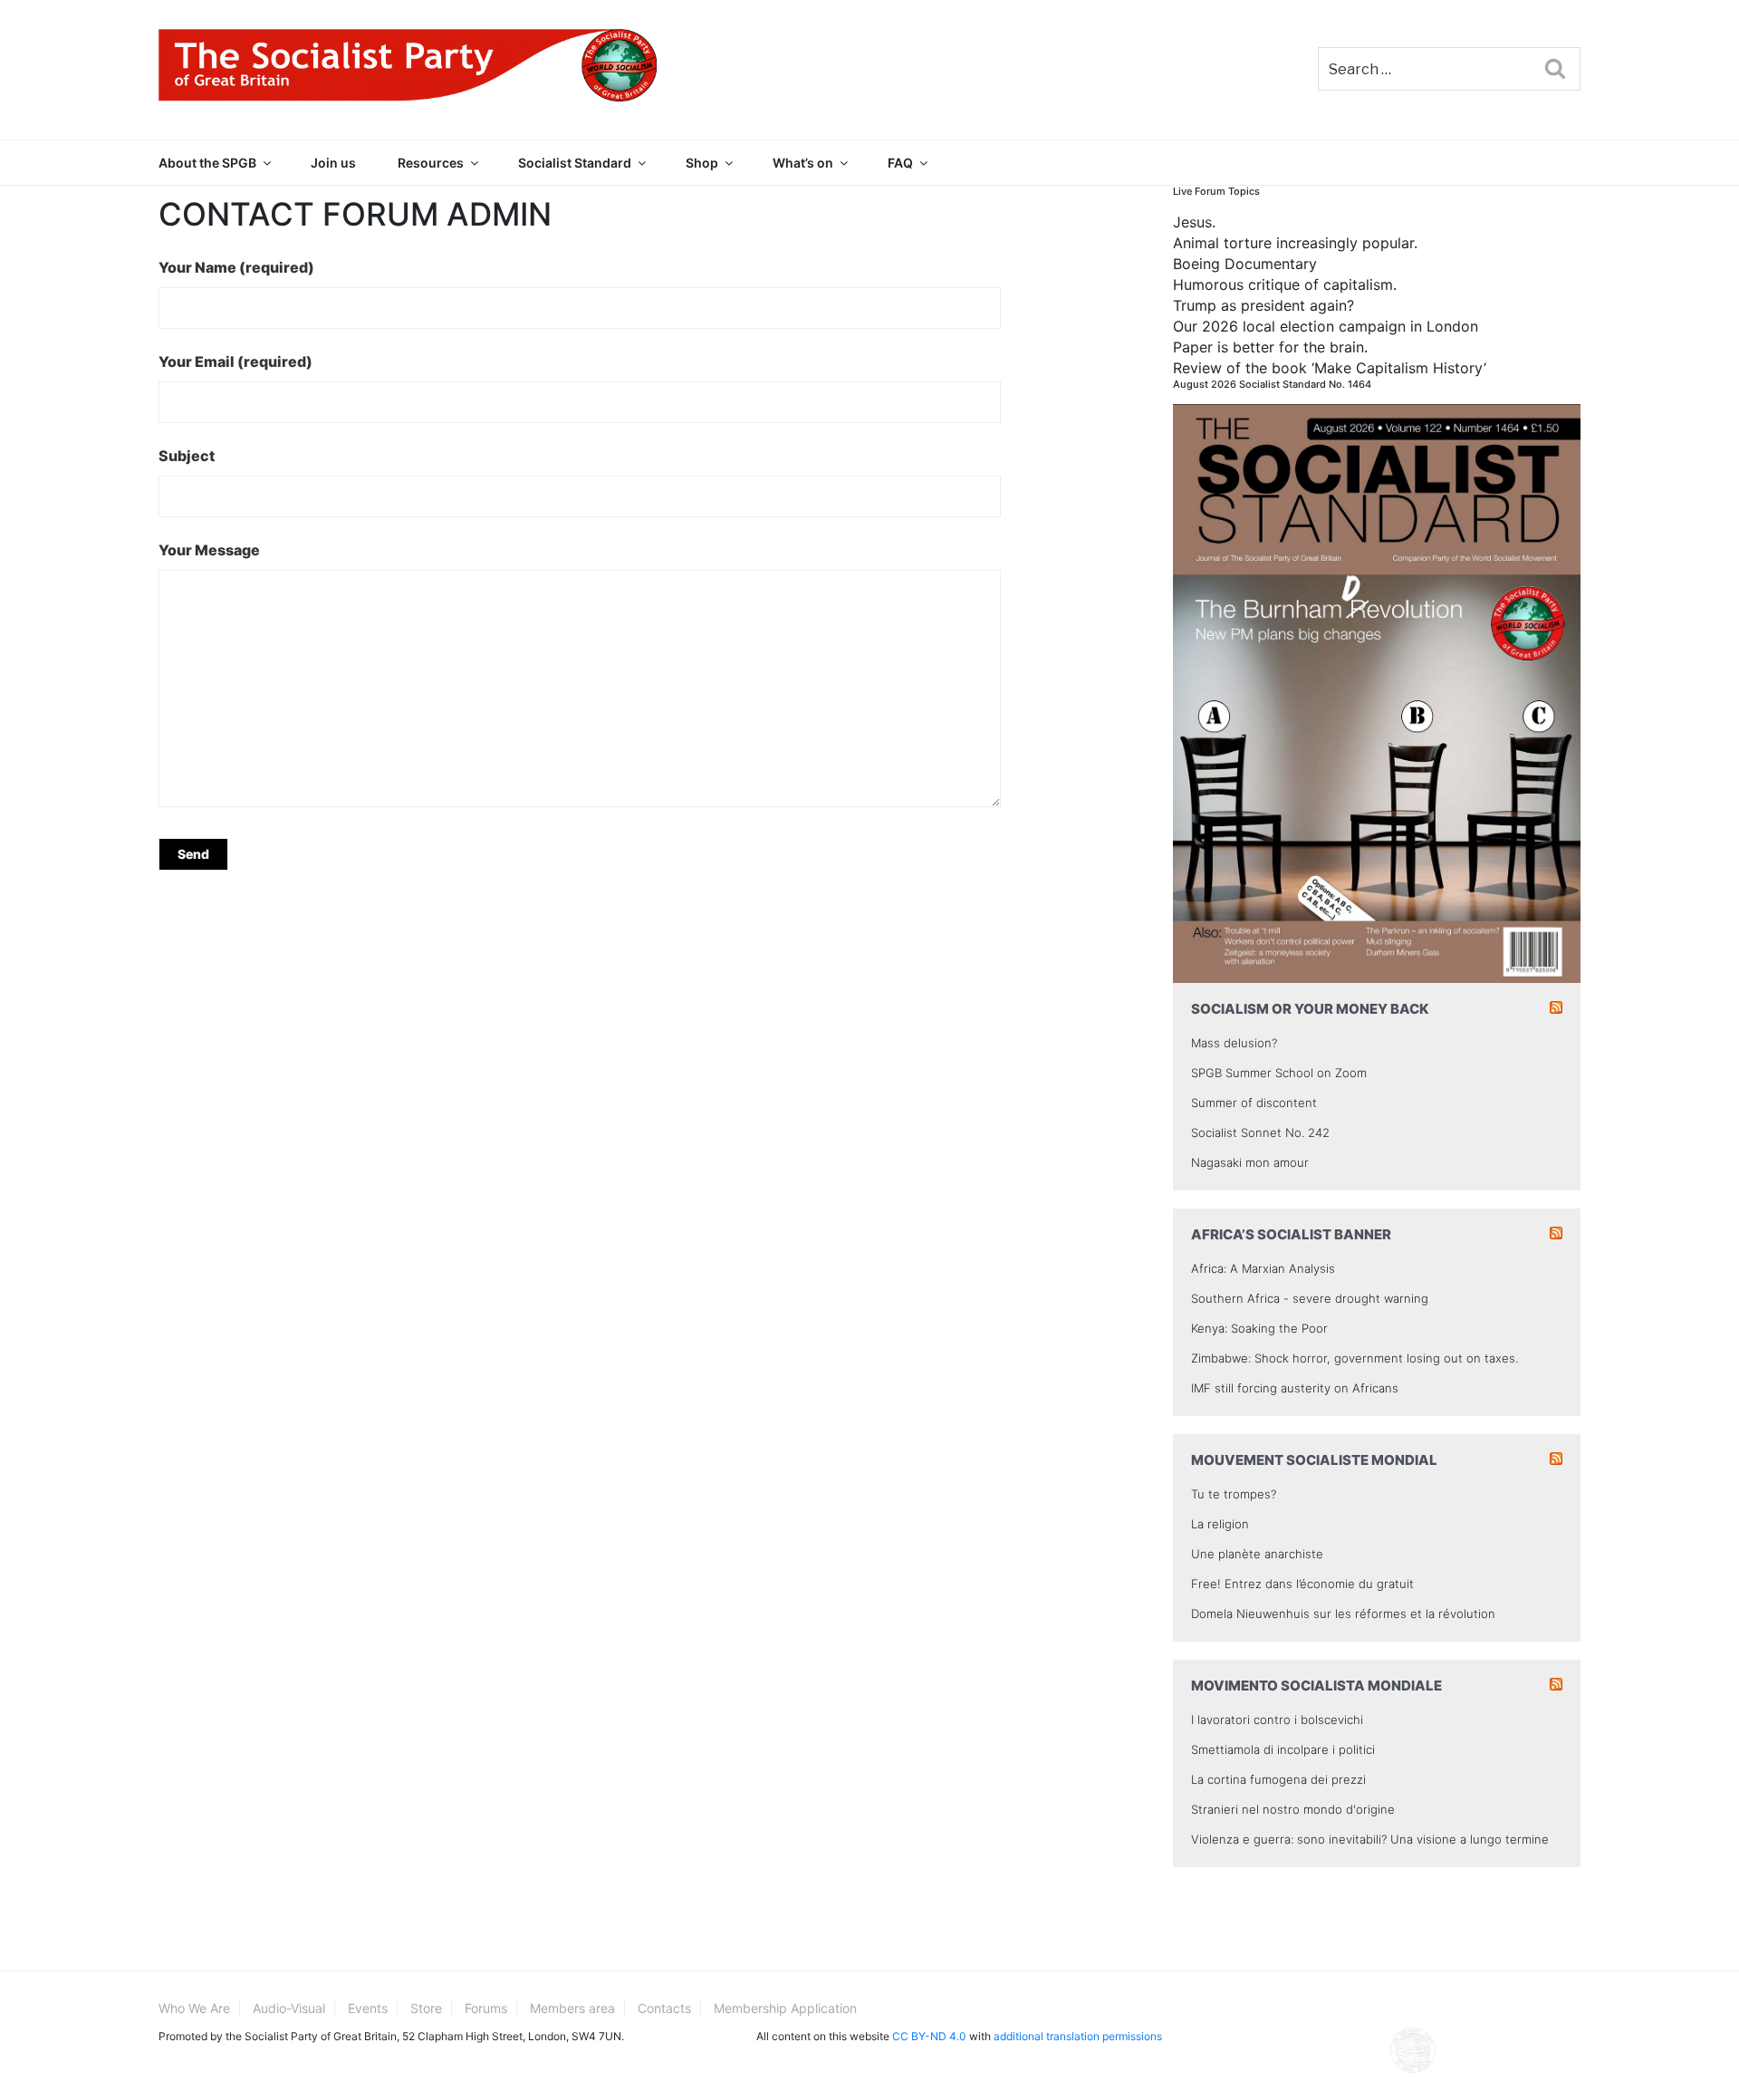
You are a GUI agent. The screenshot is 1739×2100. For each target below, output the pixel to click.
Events (368, 2008)
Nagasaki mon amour (1250, 1162)
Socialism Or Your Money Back (1310, 1009)
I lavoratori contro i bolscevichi (1277, 1719)
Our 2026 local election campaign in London (1326, 326)
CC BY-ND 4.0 (929, 2036)
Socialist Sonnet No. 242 (1260, 1132)
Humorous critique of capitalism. (1285, 284)
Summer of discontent (1254, 1103)
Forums (486, 2008)
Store (426, 2008)
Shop (702, 163)
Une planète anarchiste (1257, 1554)
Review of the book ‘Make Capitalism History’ (1330, 368)
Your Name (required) (236, 267)
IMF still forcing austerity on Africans (1295, 1388)
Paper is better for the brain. (1270, 347)
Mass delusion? (1234, 1043)
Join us (333, 163)
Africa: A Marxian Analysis (1263, 1268)
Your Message (209, 550)
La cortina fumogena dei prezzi (1278, 1779)
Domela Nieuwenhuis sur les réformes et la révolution (1343, 1614)
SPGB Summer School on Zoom (1279, 1073)
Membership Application (785, 2008)
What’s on (803, 163)
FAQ (900, 163)
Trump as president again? (1263, 305)
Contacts (664, 2008)
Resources (431, 163)
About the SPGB (207, 163)
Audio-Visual (289, 2008)
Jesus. (1194, 222)
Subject (187, 456)
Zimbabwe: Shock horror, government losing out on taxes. (1355, 1358)
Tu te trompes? (1234, 1494)
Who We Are (194, 2008)
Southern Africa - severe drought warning (1310, 1298)
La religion (1220, 1524)
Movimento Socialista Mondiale (1316, 1686)
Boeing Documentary (1245, 264)
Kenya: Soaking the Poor (1259, 1328)
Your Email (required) (235, 361)
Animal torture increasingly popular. (1295, 243)
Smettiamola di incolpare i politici (1283, 1749)
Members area (572, 2008)
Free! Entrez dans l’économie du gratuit (1302, 1584)
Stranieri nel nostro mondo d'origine (1293, 1809)
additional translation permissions (1078, 2036)
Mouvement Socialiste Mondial (1314, 1460)
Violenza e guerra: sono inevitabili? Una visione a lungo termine (1370, 1839)
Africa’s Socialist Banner (1291, 1234)
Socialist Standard (575, 163)
